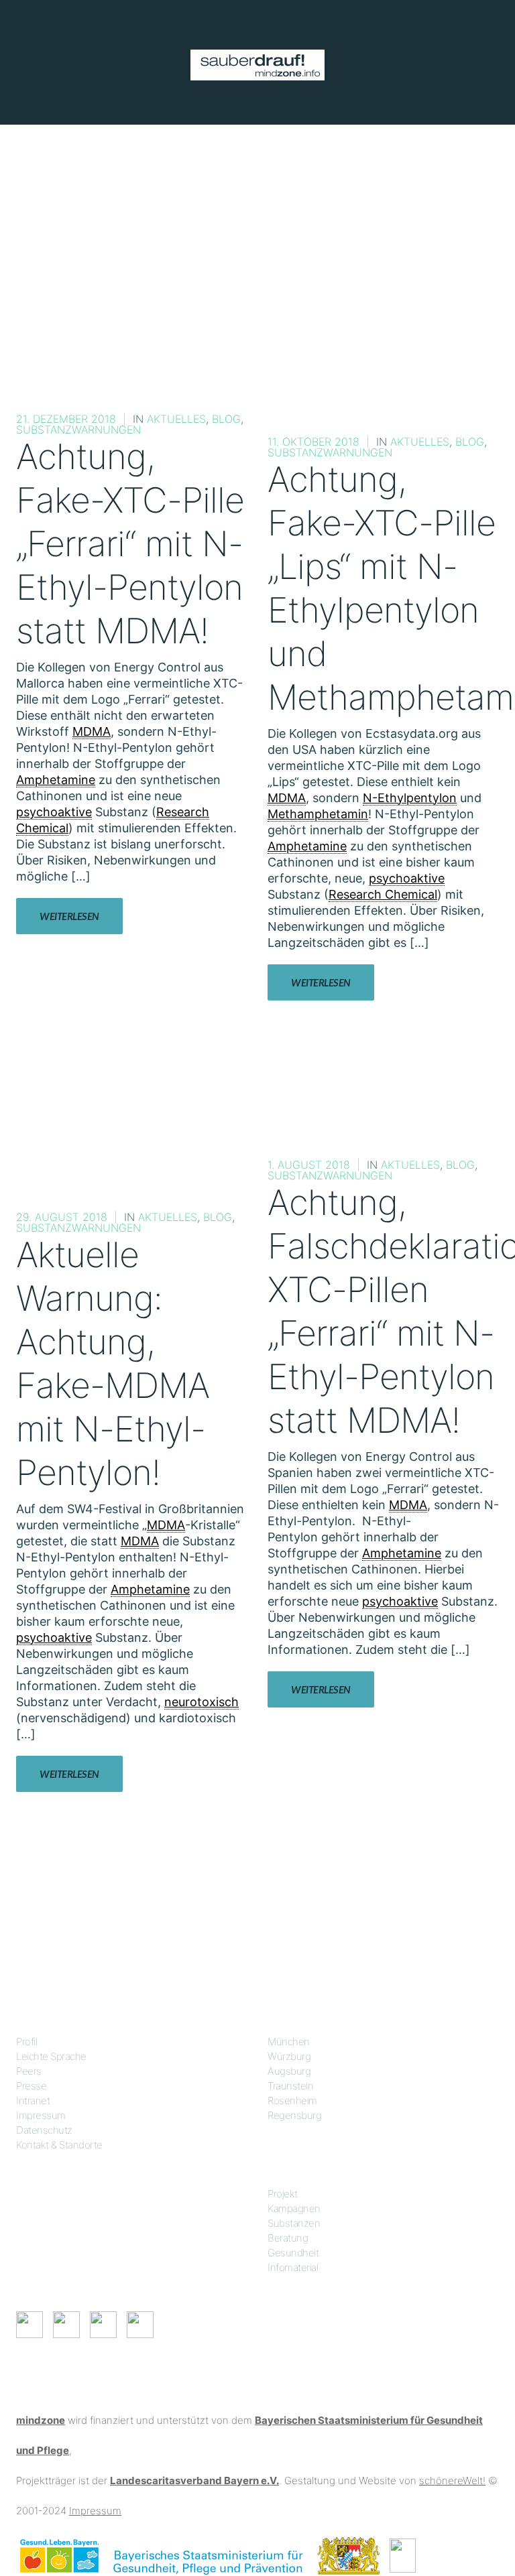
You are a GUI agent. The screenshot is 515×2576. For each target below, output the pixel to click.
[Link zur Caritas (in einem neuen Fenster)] (403, 2555)
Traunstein (290, 2086)
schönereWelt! (452, 2481)
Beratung (288, 2238)
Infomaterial (293, 2267)
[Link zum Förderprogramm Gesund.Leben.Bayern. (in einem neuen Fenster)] (59, 2555)
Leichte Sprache (51, 2056)
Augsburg (289, 2071)
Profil (26, 2042)
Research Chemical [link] (383, 894)
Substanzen (294, 2223)
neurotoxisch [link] (202, 1702)
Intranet (33, 2101)
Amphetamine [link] (56, 780)
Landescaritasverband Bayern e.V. (194, 2481)
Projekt (283, 2194)
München (289, 2042)
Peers (29, 2071)
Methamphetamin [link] (318, 814)
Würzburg (289, 2056)
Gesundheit (293, 2253)
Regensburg (294, 2115)
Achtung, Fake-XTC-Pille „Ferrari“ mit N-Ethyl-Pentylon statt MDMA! (130, 544)
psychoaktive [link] (54, 812)
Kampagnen (294, 2208)
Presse (31, 2086)
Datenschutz (44, 2130)
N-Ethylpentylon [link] (410, 798)
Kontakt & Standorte (59, 2145)
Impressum (41, 2115)
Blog (226, 419)
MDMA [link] (92, 731)
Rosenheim (292, 2101)
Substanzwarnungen (78, 430)
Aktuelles (176, 419)
